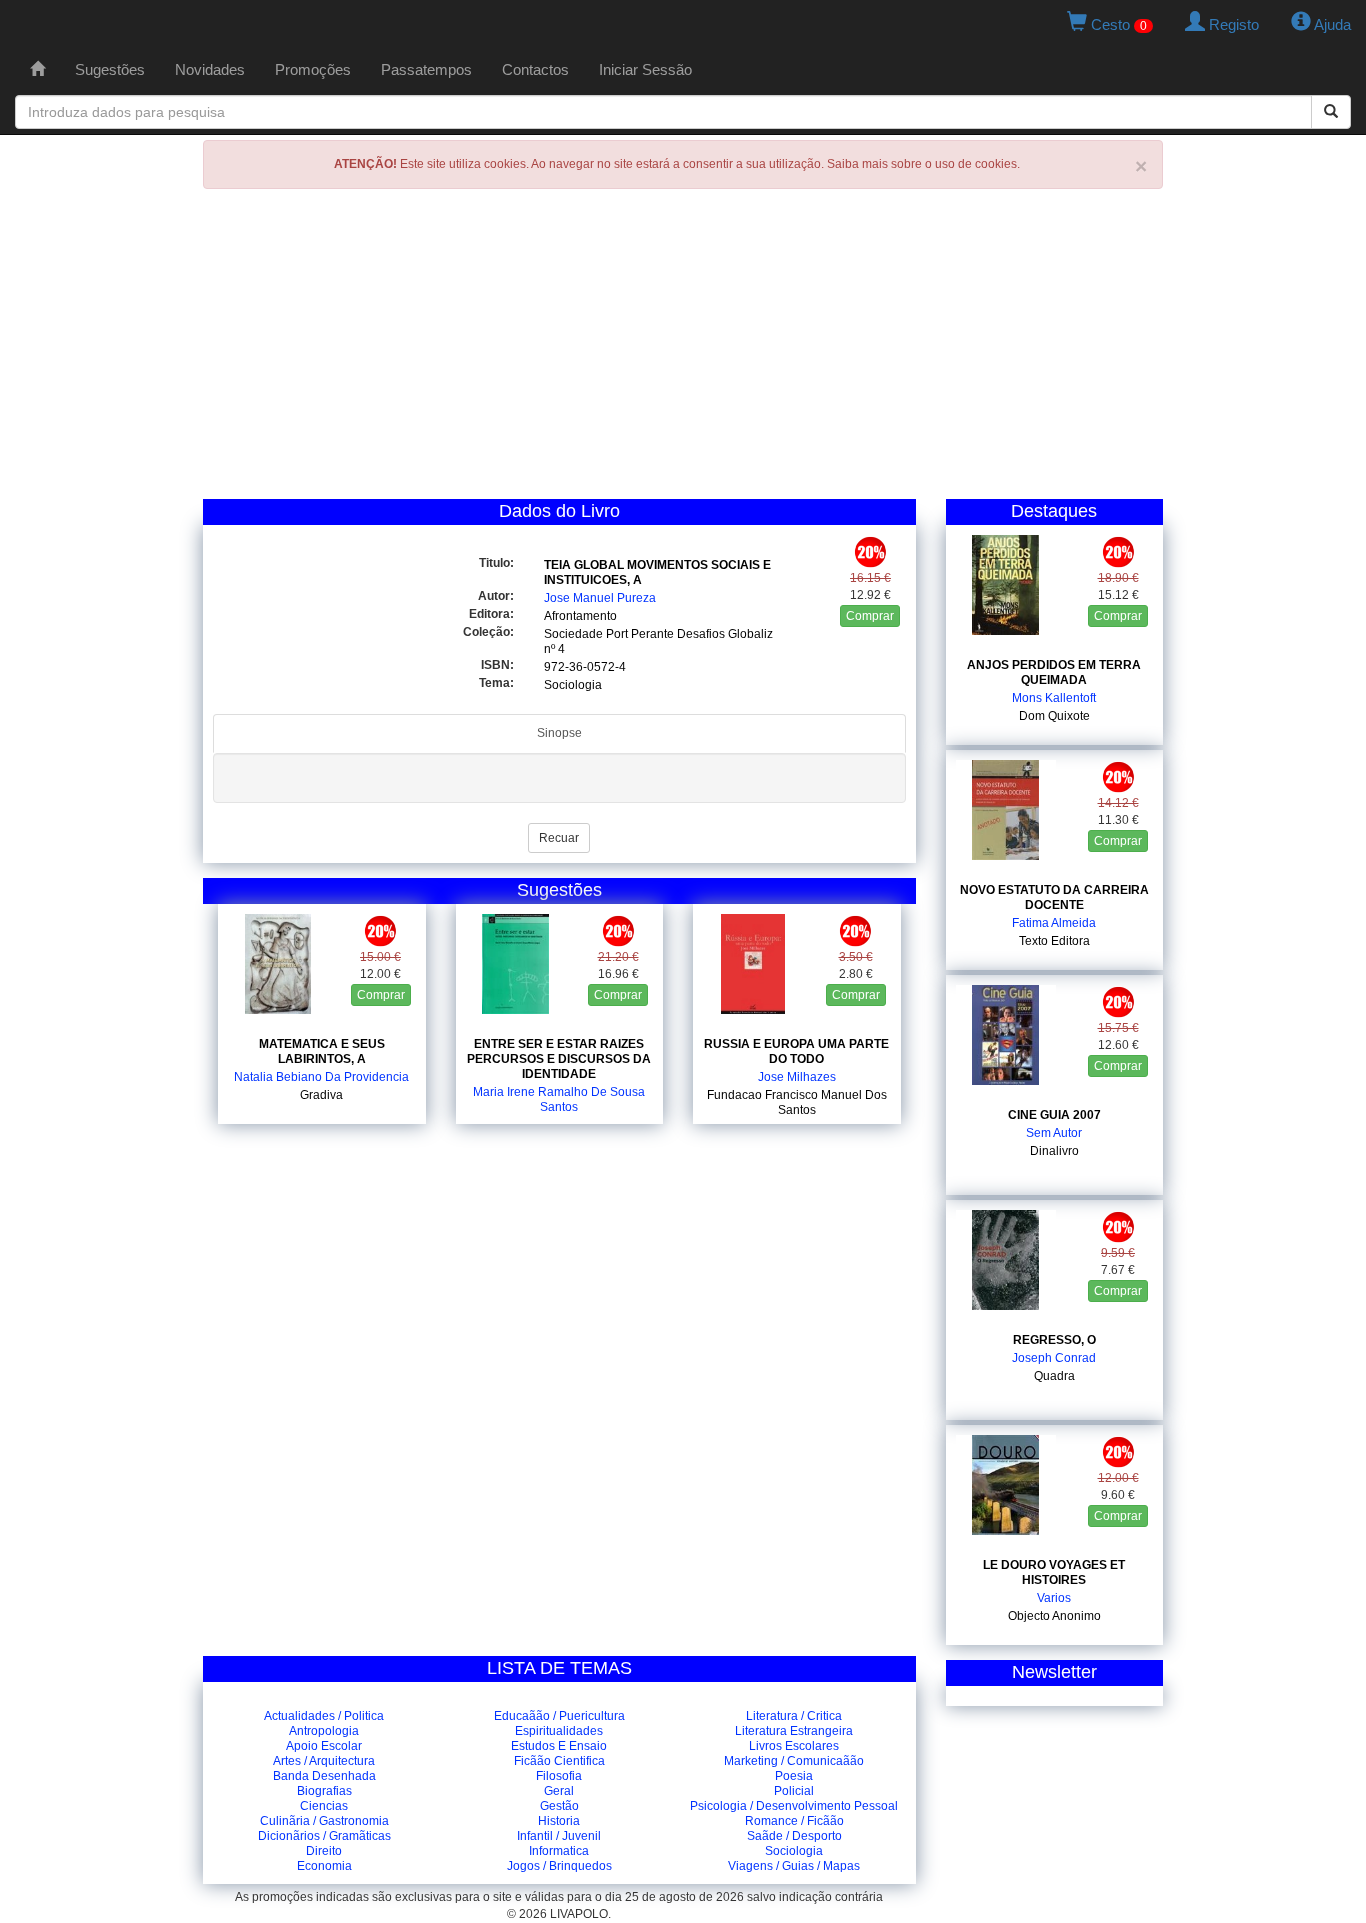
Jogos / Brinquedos (559, 1866)
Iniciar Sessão (645, 69)
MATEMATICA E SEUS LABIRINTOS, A (322, 1051)
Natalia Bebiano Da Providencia (321, 1077)
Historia (559, 1821)
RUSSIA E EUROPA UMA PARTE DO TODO (796, 1051)
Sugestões (110, 69)
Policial (794, 1791)
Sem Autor (1054, 1133)
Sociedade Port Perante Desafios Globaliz (658, 634)
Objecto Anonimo (1054, 1616)
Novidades (210, 69)
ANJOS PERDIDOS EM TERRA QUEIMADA (1054, 672)
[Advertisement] (683, 349)
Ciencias (324, 1806)
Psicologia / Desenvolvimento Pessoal (794, 1806)
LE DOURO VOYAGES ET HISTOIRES (1054, 1572)
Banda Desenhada (324, 1776)
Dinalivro (1054, 1151)
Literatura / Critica (794, 1716)
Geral (559, 1791)
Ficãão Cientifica (559, 1761)
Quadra (1054, 1376)
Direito (324, 1851)
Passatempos (426, 69)
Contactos (535, 69)
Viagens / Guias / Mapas (794, 1866)
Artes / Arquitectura (324, 1761)
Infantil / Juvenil (559, 1836)
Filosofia (559, 1776)
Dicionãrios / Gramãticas (324, 1836)
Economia (324, 1866)
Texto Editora (1054, 941)
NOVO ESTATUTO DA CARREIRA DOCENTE (1054, 897)
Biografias (324, 1791)
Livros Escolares (794, 1746)
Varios (1054, 1598)
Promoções (313, 69)
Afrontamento (580, 616)
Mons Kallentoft (1054, 698)
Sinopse (559, 733)
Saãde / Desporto (794, 1836)
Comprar (870, 616)
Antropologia (324, 1731)
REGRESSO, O (1054, 1340)
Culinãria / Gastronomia (324, 1821)
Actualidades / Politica (324, 1716)
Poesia (794, 1776)
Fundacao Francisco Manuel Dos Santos (797, 1102)
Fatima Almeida (1054, 923)
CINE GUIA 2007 (1054, 1115)
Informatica (559, 1851)
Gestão (559, 1806)
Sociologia (573, 685)
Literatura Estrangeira (794, 1731)
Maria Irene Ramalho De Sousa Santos (559, 1099)
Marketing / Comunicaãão (794, 1761)
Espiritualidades (559, 1731)
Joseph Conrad (1054, 1358)
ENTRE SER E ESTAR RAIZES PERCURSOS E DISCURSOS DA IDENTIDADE (559, 1059)
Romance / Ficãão (794, 1821)
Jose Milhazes (797, 1077)
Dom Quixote (1054, 716)
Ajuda (1331, 24)
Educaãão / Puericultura (559, 1716)
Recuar (559, 838)
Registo (1232, 24)
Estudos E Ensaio (559, 1746)
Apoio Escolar (324, 1746)
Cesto (1117, 24)
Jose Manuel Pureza (600, 598)
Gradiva (321, 1095)
